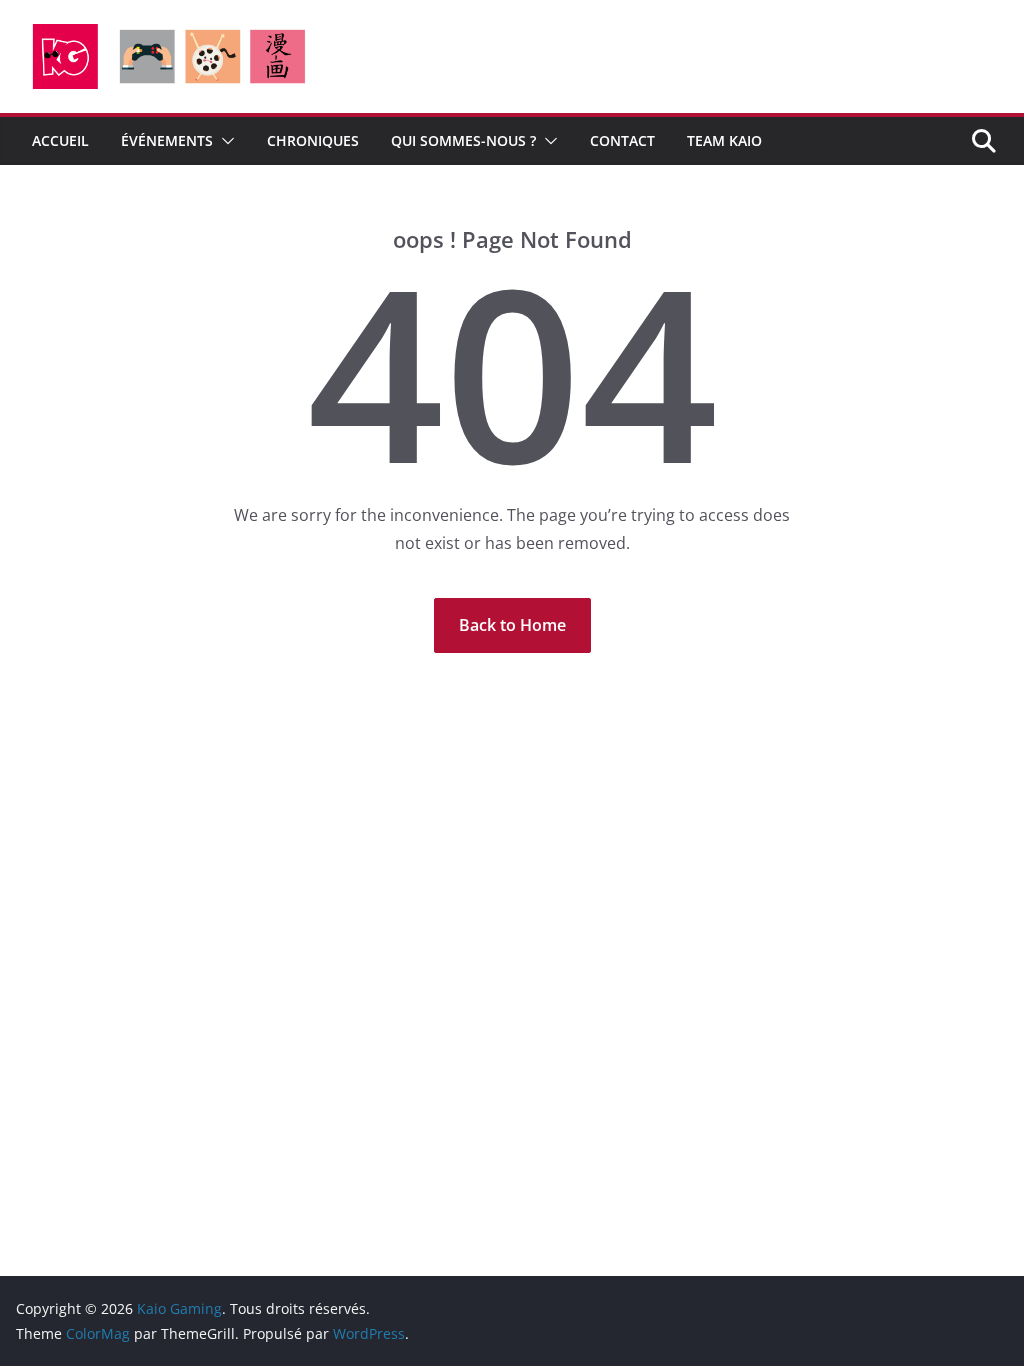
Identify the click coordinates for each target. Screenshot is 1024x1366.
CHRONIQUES (313, 140)
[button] (224, 141)
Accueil (60, 140)
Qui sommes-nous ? (463, 140)
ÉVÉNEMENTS (167, 140)
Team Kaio (724, 140)
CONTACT (622, 140)
